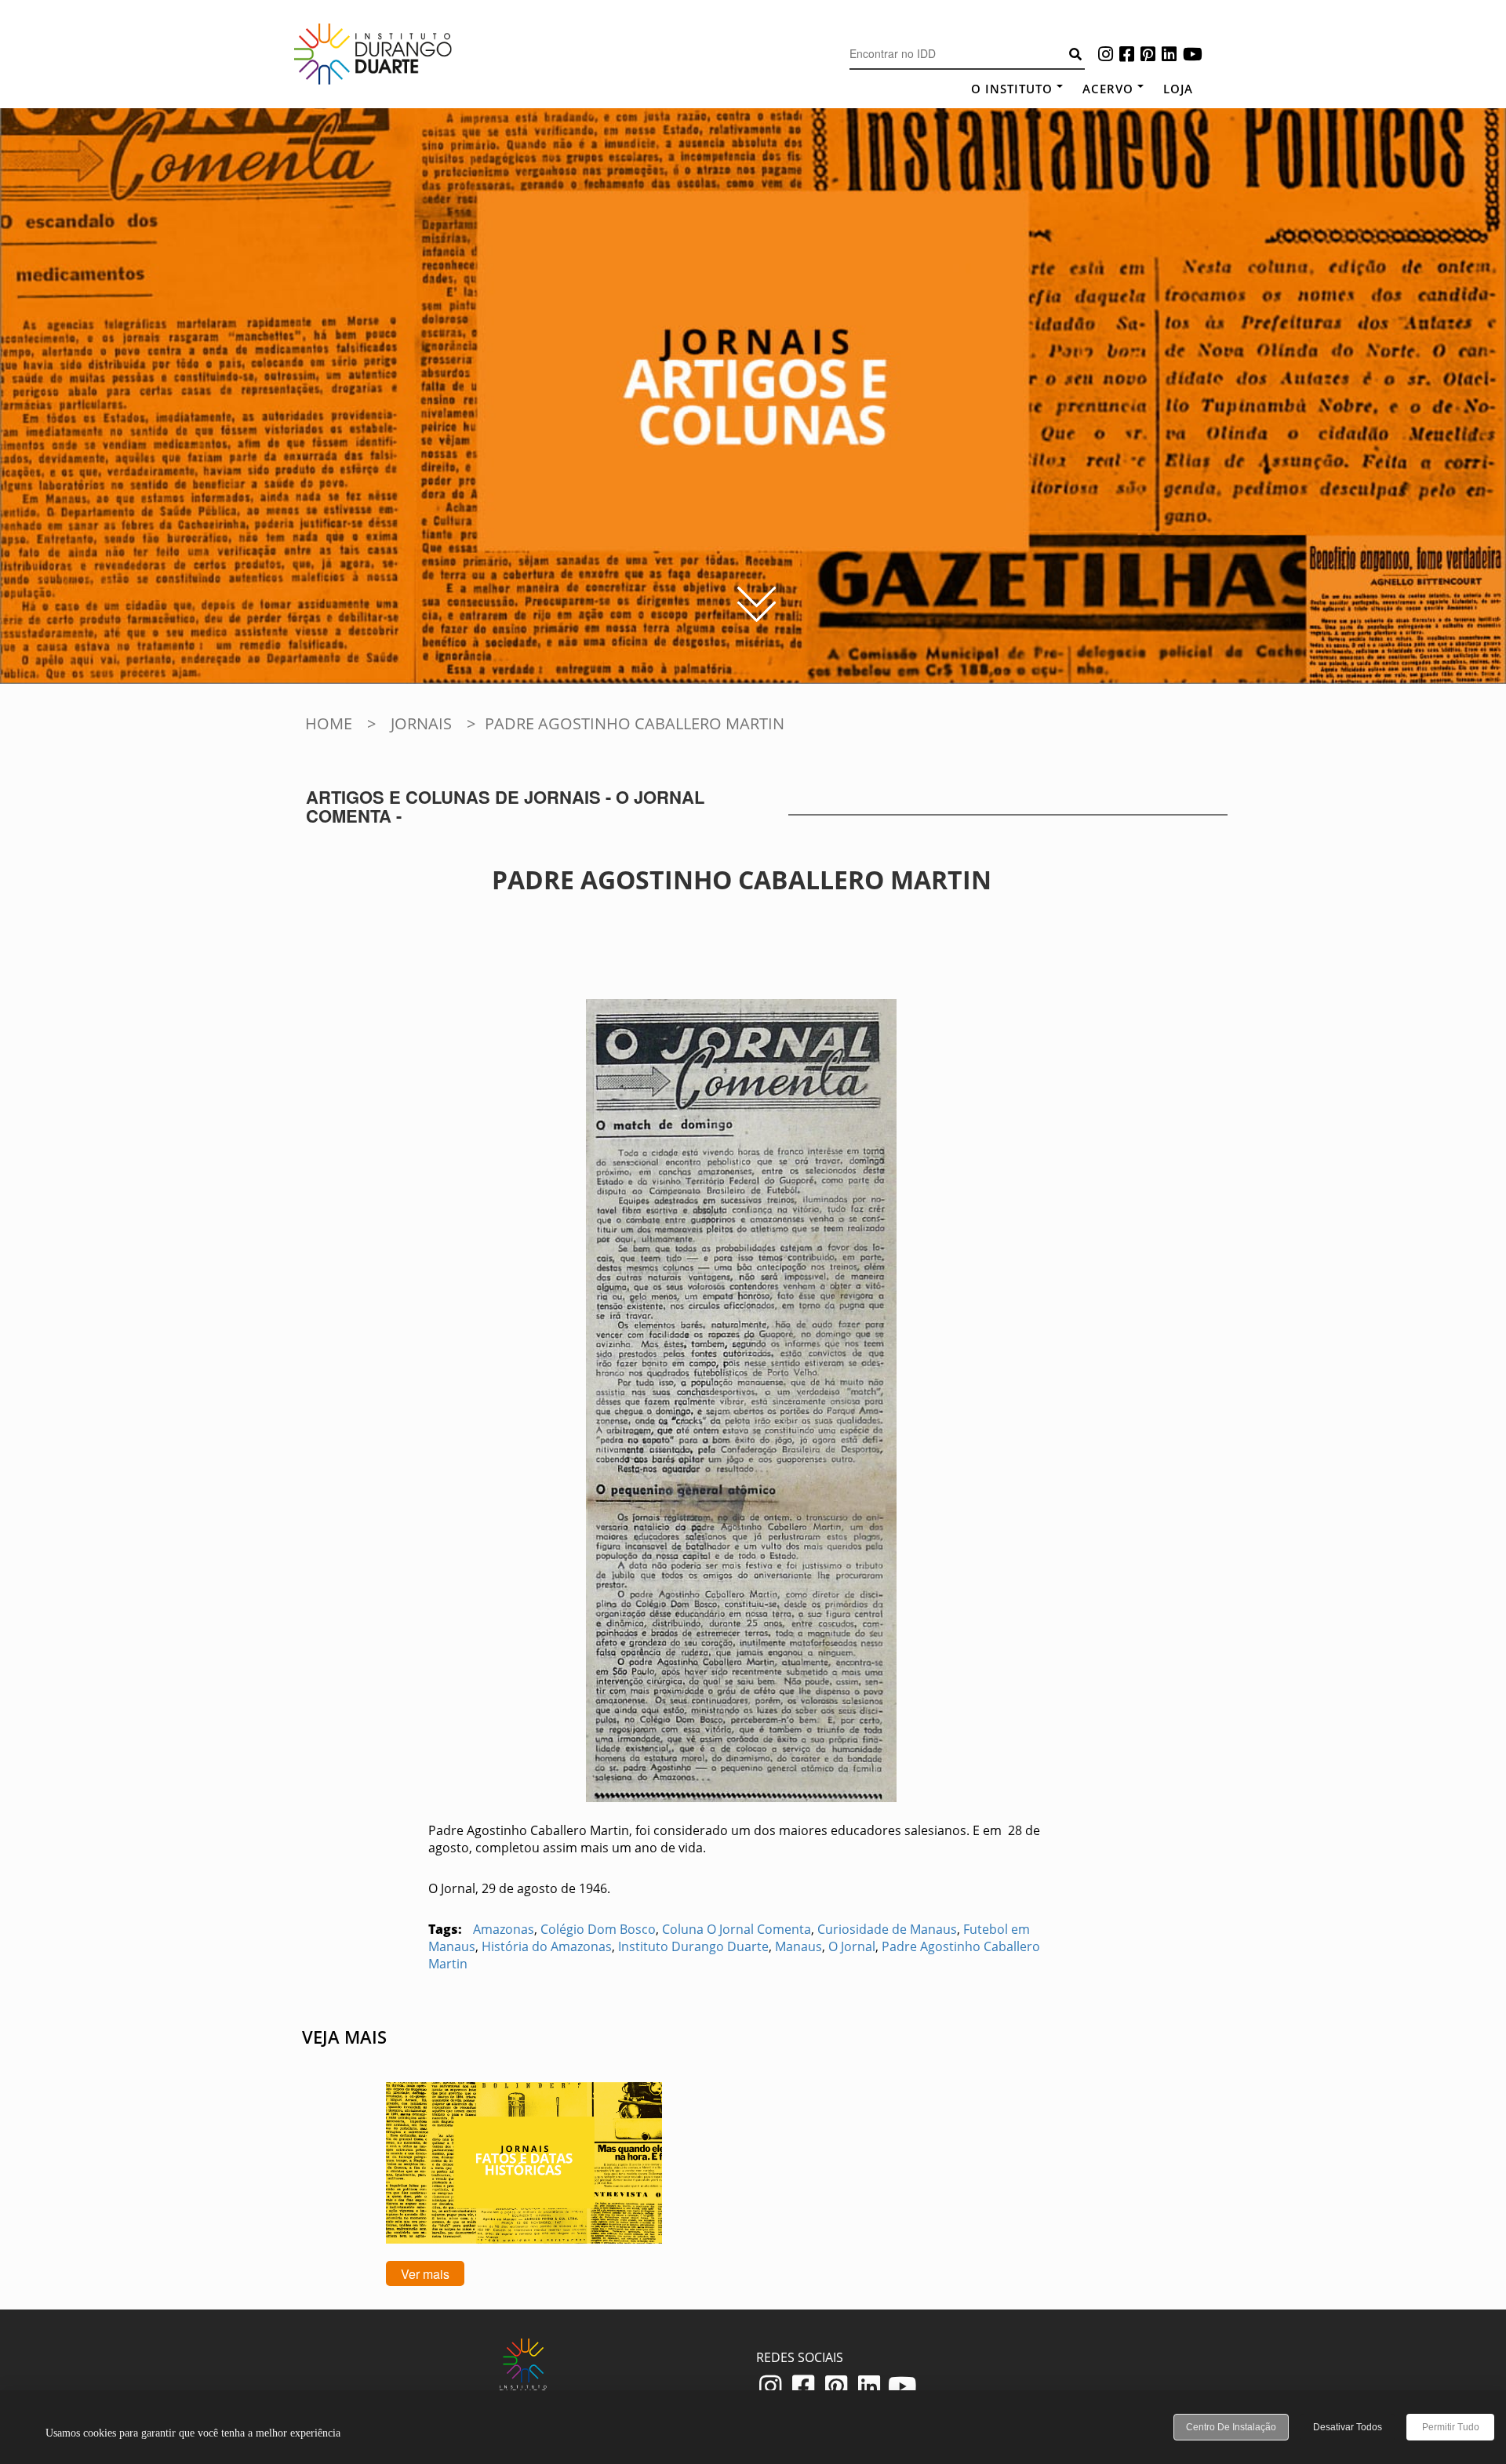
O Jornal (852, 1946)
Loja (1178, 89)
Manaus (798, 1946)
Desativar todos (1348, 2427)
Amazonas (504, 1929)
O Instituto (1012, 89)
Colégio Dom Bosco (598, 1929)
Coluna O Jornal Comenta (737, 1929)
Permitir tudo (1451, 2427)
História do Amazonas (547, 1946)
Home (329, 723)
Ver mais (425, 2274)
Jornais (421, 723)
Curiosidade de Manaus (887, 1929)
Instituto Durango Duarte (693, 1946)
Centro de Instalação (1231, 2427)
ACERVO (1108, 89)
